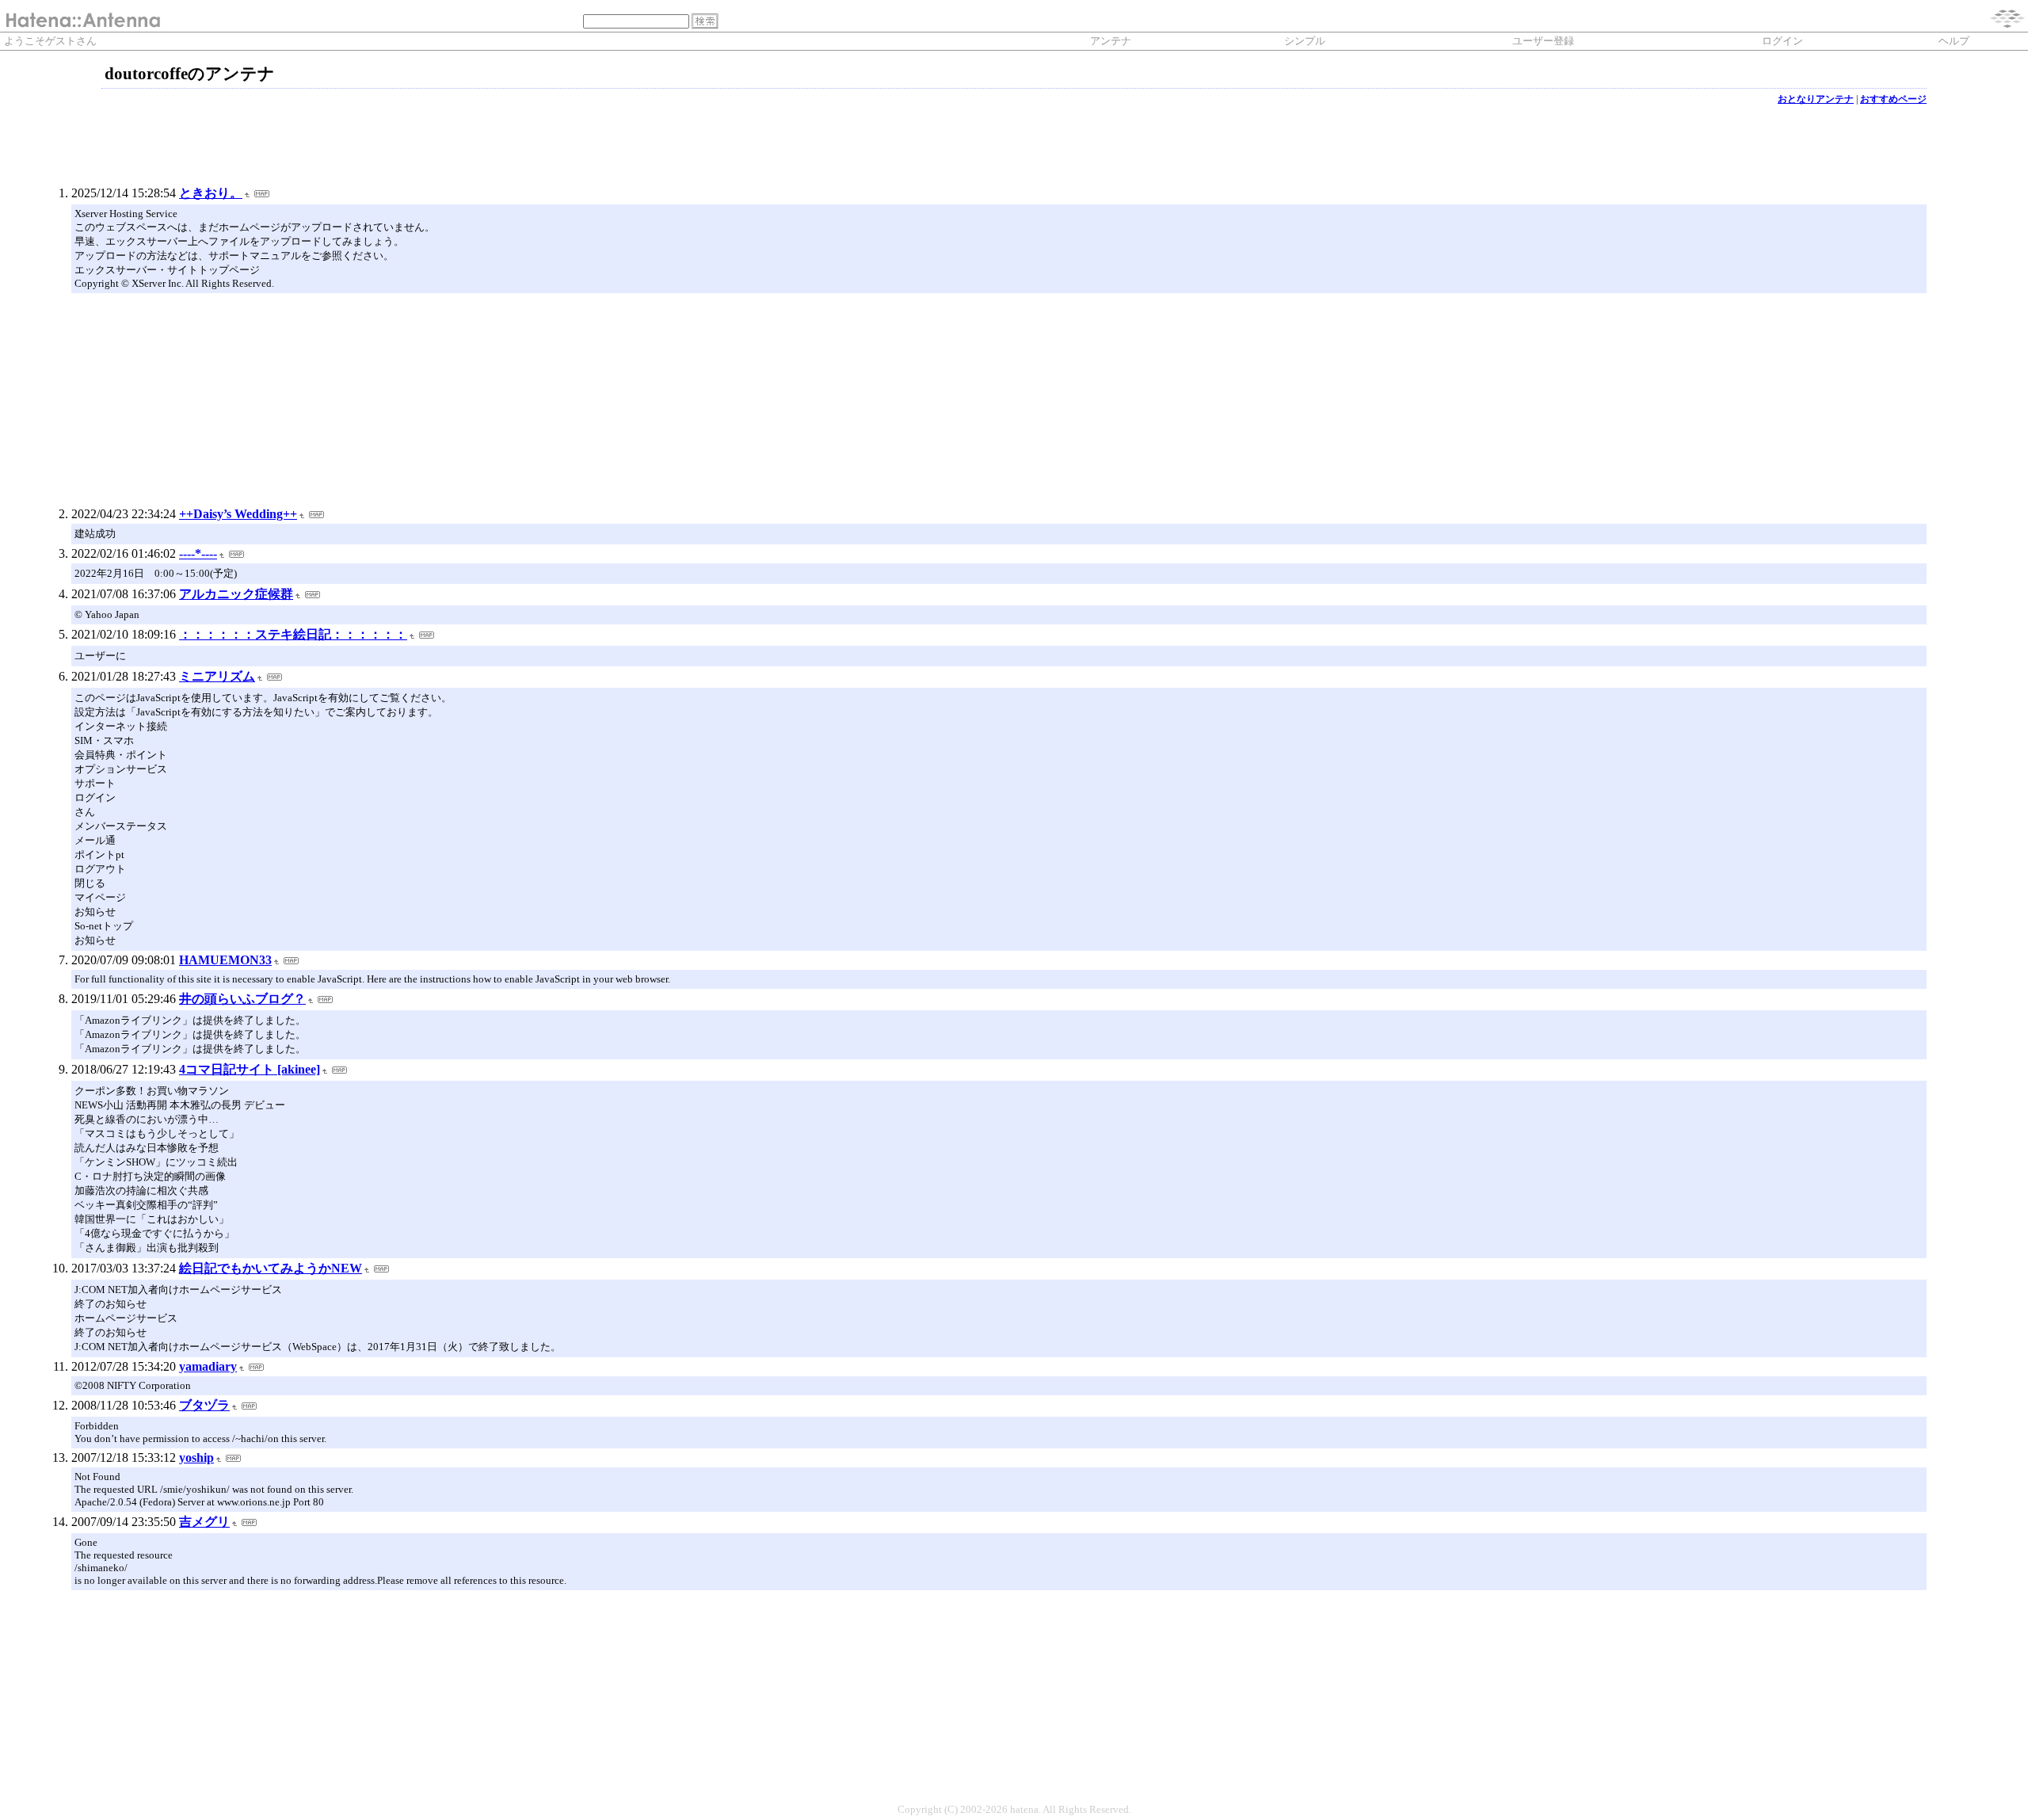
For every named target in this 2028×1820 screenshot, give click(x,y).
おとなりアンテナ (1816, 99)
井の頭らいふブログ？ (242, 999)
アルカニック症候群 (236, 594)
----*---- (198, 553)
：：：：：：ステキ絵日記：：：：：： (293, 634)
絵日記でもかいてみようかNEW (271, 1268)
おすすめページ (1893, 99)
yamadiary (208, 1366)
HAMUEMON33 (225, 960)
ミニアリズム (217, 676)
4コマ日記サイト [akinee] (250, 1069)
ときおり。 (211, 193)
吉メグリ (204, 1522)
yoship (196, 1458)
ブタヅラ (204, 1405)
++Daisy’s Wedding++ (238, 514)
